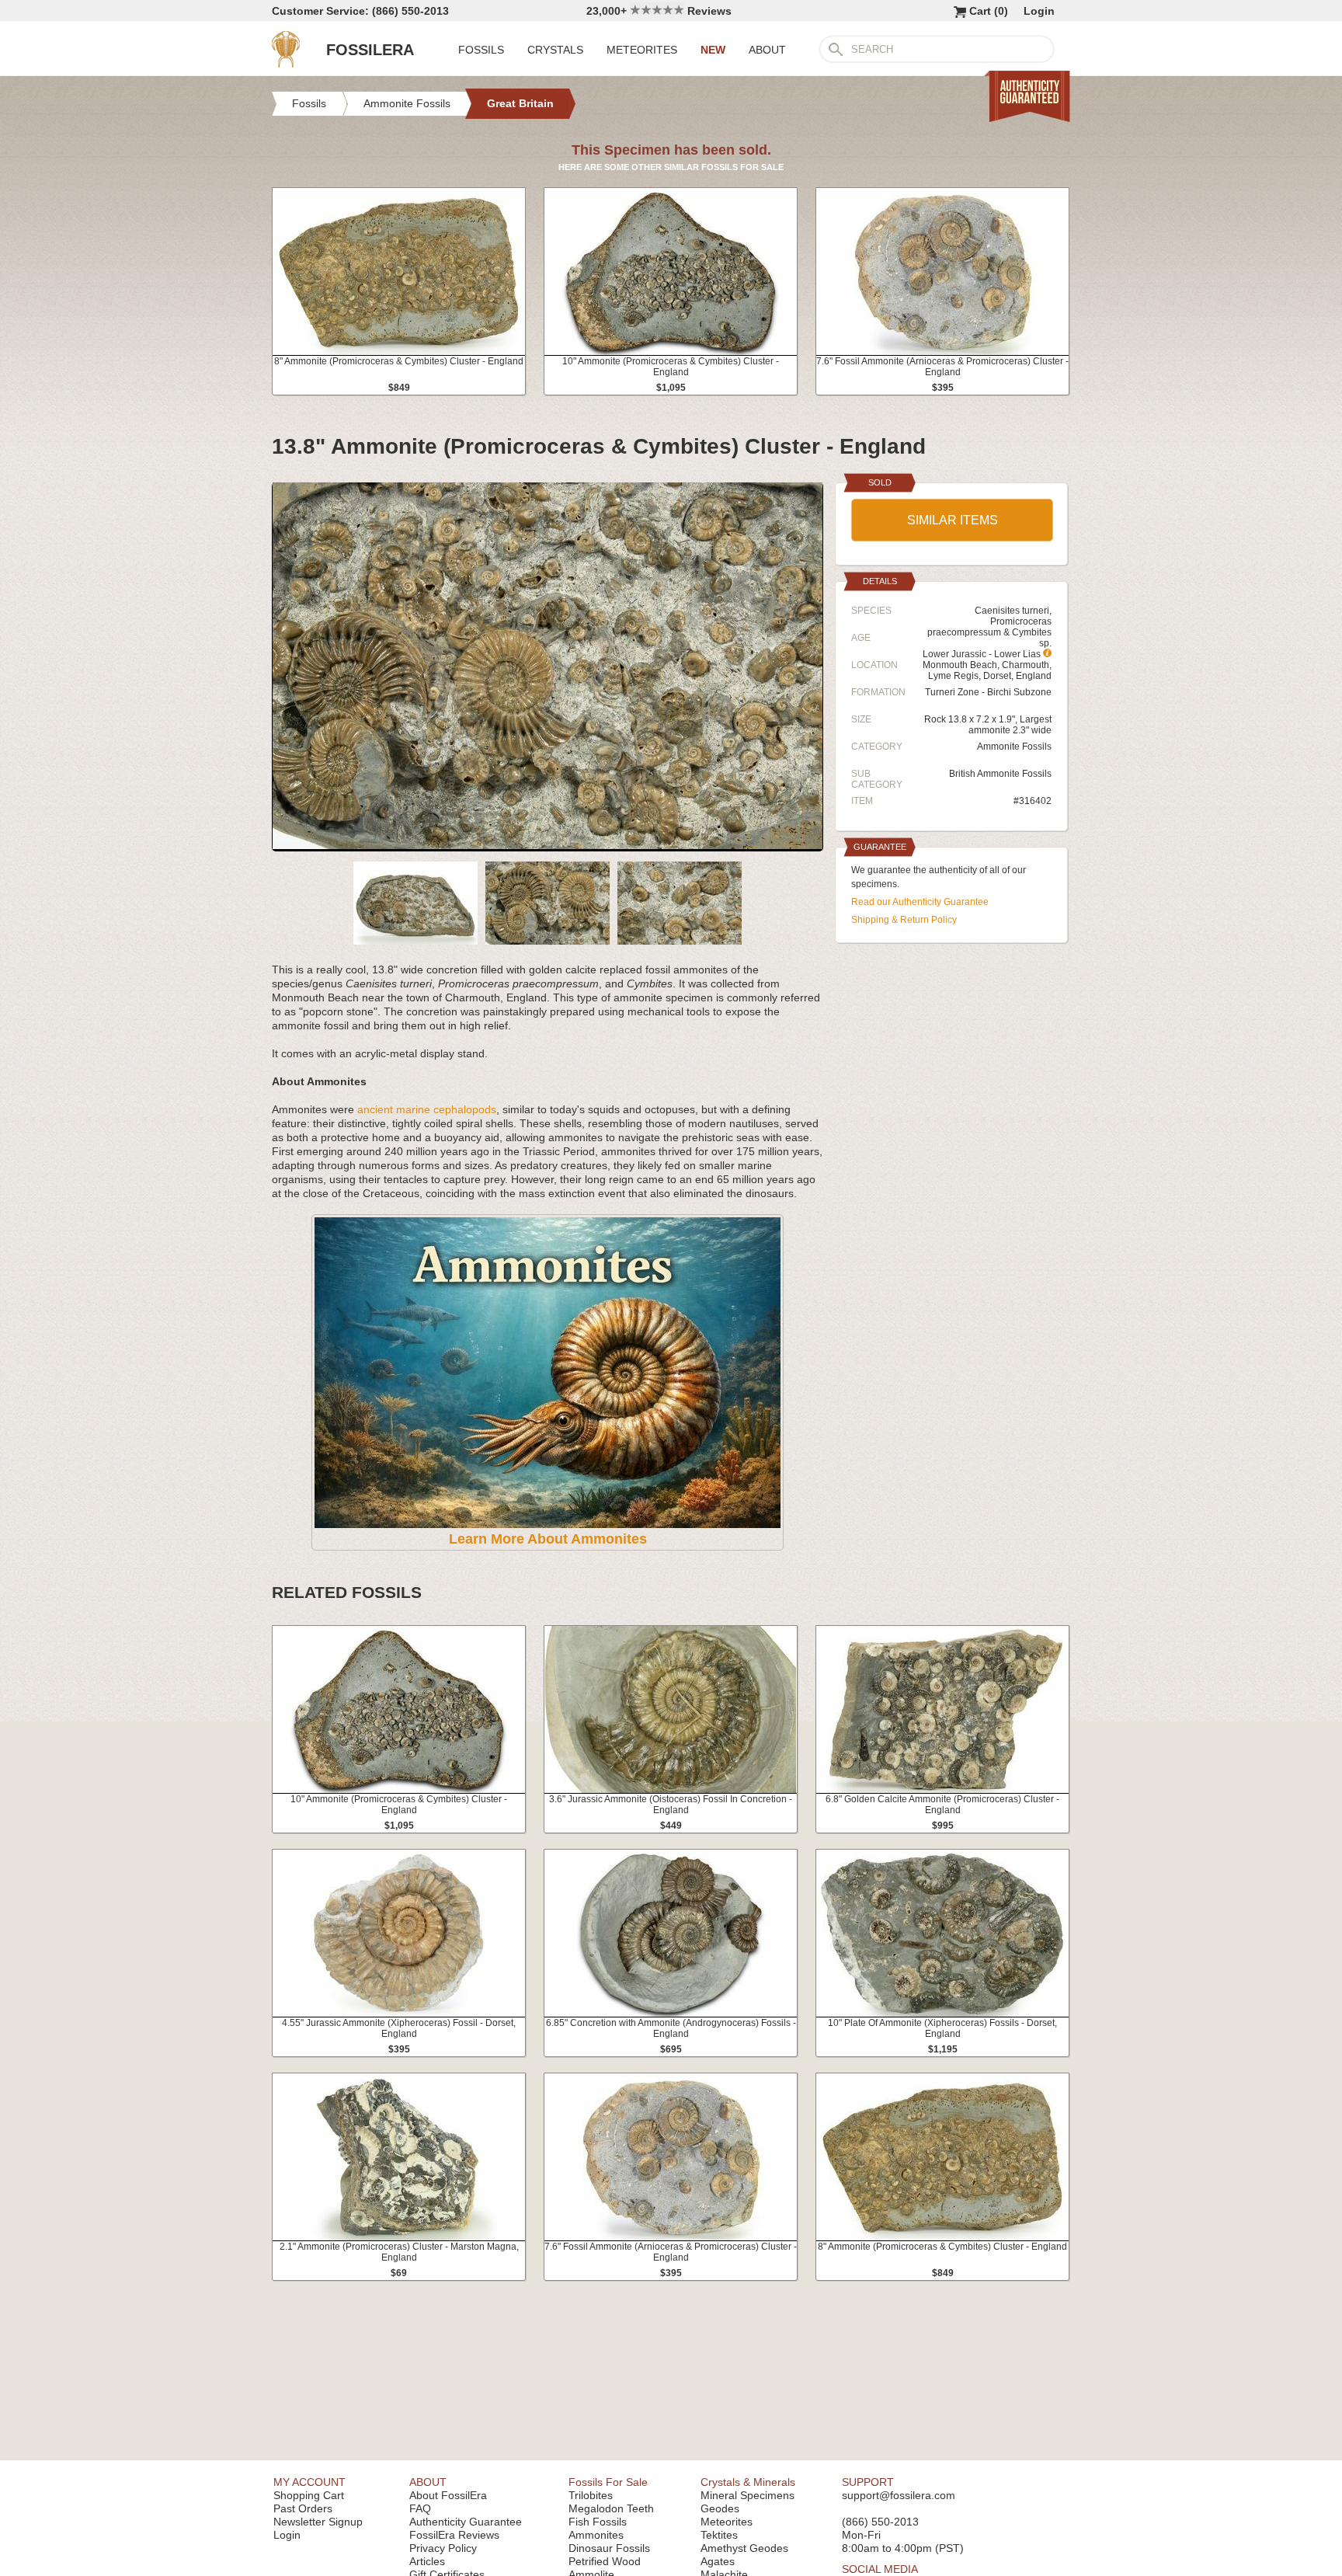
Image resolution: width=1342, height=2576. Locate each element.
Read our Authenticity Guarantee (920, 902)
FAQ (420, 2508)
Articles (427, 2561)
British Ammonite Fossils (1000, 774)
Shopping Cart (309, 2495)
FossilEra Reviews (454, 2535)
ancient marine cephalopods (427, 1109)
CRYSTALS (555, 50)
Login (1039, 11)
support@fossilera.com (899, 2495)
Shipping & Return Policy (904, 920)
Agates (718, 2561)
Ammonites (596, 2535)
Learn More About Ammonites (548, 1539)
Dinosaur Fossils (609, 2548)
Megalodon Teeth (611, 2508)
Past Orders (303, 2508)
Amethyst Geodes (744, 2548)
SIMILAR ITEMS (953, 520)
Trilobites (591, 2495)
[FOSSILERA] (286, 64)
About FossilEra (448, 2495)
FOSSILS (481, 50)
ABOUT (767, 50)
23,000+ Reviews (659, 11)
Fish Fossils (598, 2522)
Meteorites (727, 2522)
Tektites (719, 2535)
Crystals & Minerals (748, 2482)
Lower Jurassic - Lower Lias (983, 654)
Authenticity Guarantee (466, 2522)
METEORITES (642, 50)
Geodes (720, 2508)
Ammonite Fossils (1014, 747)
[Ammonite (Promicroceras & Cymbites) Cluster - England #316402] (548, 845)
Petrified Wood (605, 2561)
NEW (713, 50)
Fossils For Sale (608, 2482)
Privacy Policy (443, 2548)
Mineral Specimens (747, 2495)
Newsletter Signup (318, 2522)
